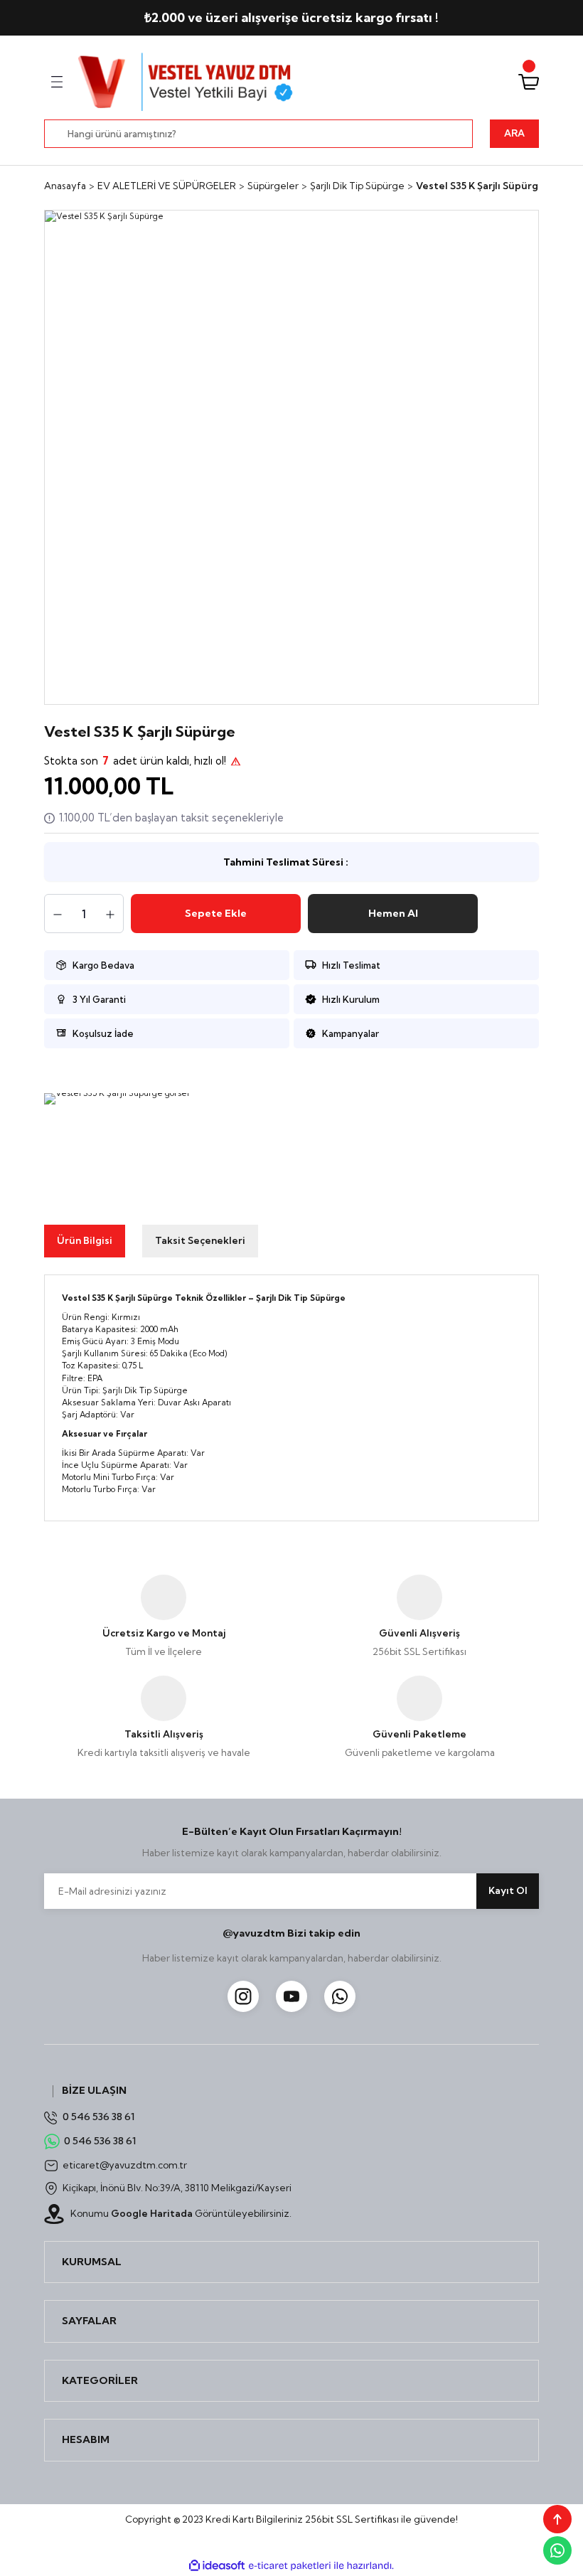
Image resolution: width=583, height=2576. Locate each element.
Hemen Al (393, 913)
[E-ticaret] (290, 2566)
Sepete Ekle (216, 913)
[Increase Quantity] (110, 915)
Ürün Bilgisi (85, 1240)
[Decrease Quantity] (58, 915)
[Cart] (529, 82)
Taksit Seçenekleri (200, 1240)
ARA (514, 133)
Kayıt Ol (508, 1890)
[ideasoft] (217, 2566)
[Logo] (187, 82)
